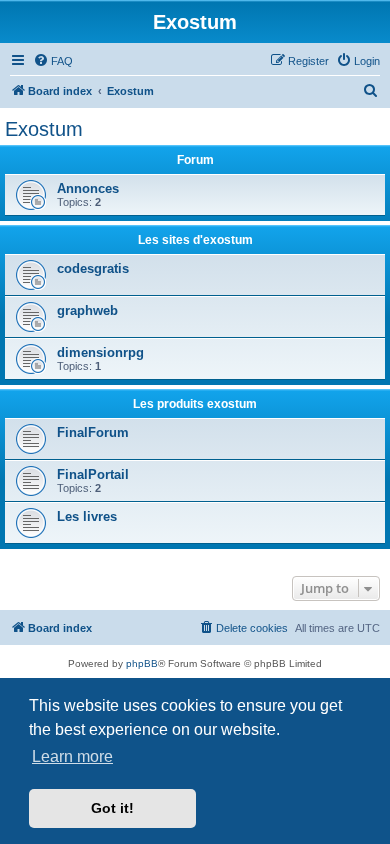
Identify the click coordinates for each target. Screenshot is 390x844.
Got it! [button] (112, 808)
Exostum (44, 129)
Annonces (88, 188)
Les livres (87, 516)
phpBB (142, 663)
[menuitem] (53, 61)
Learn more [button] (72, 756)
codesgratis (93, 268)
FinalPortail (93, 474)
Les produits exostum (195, 404)
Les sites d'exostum (195, 240)
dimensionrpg (100, 352)
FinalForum (93, 432)
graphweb (87, 310)
